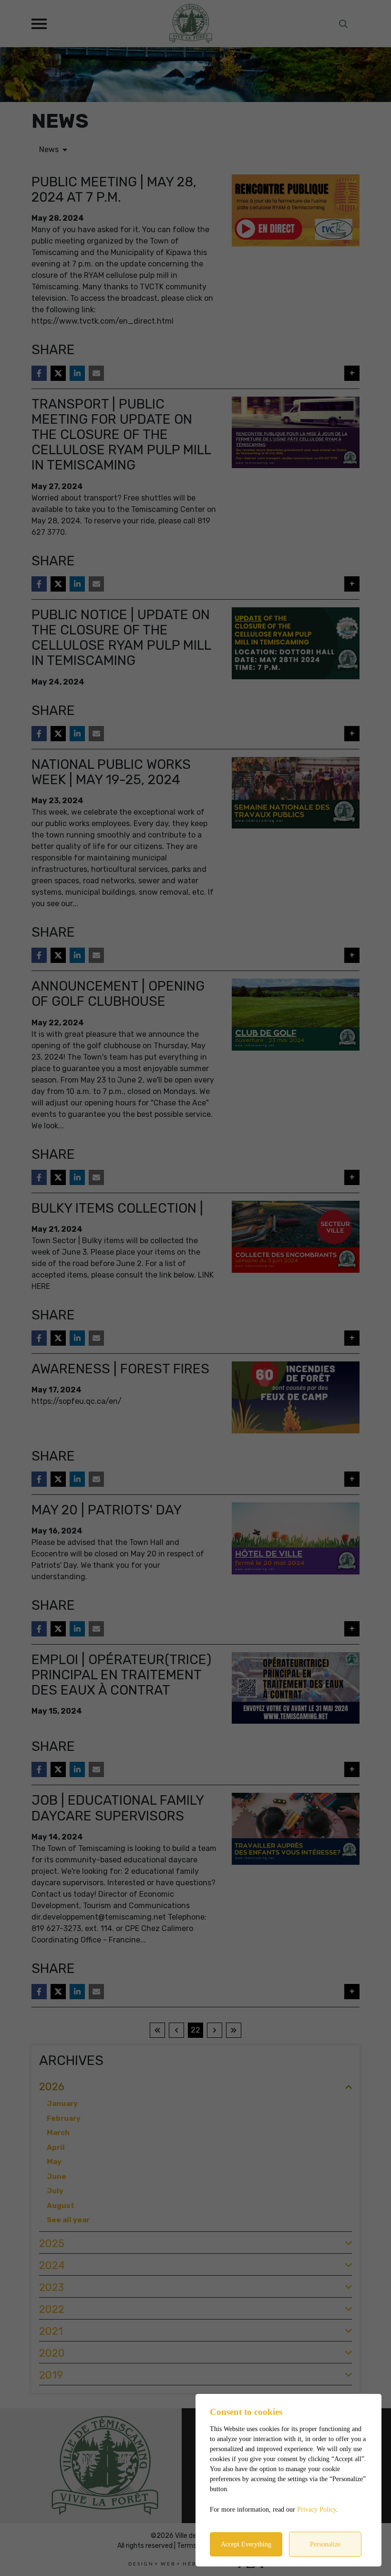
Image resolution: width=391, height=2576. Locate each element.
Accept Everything (246, 2544)
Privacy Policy (317, 2510)
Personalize (325, 2544)
